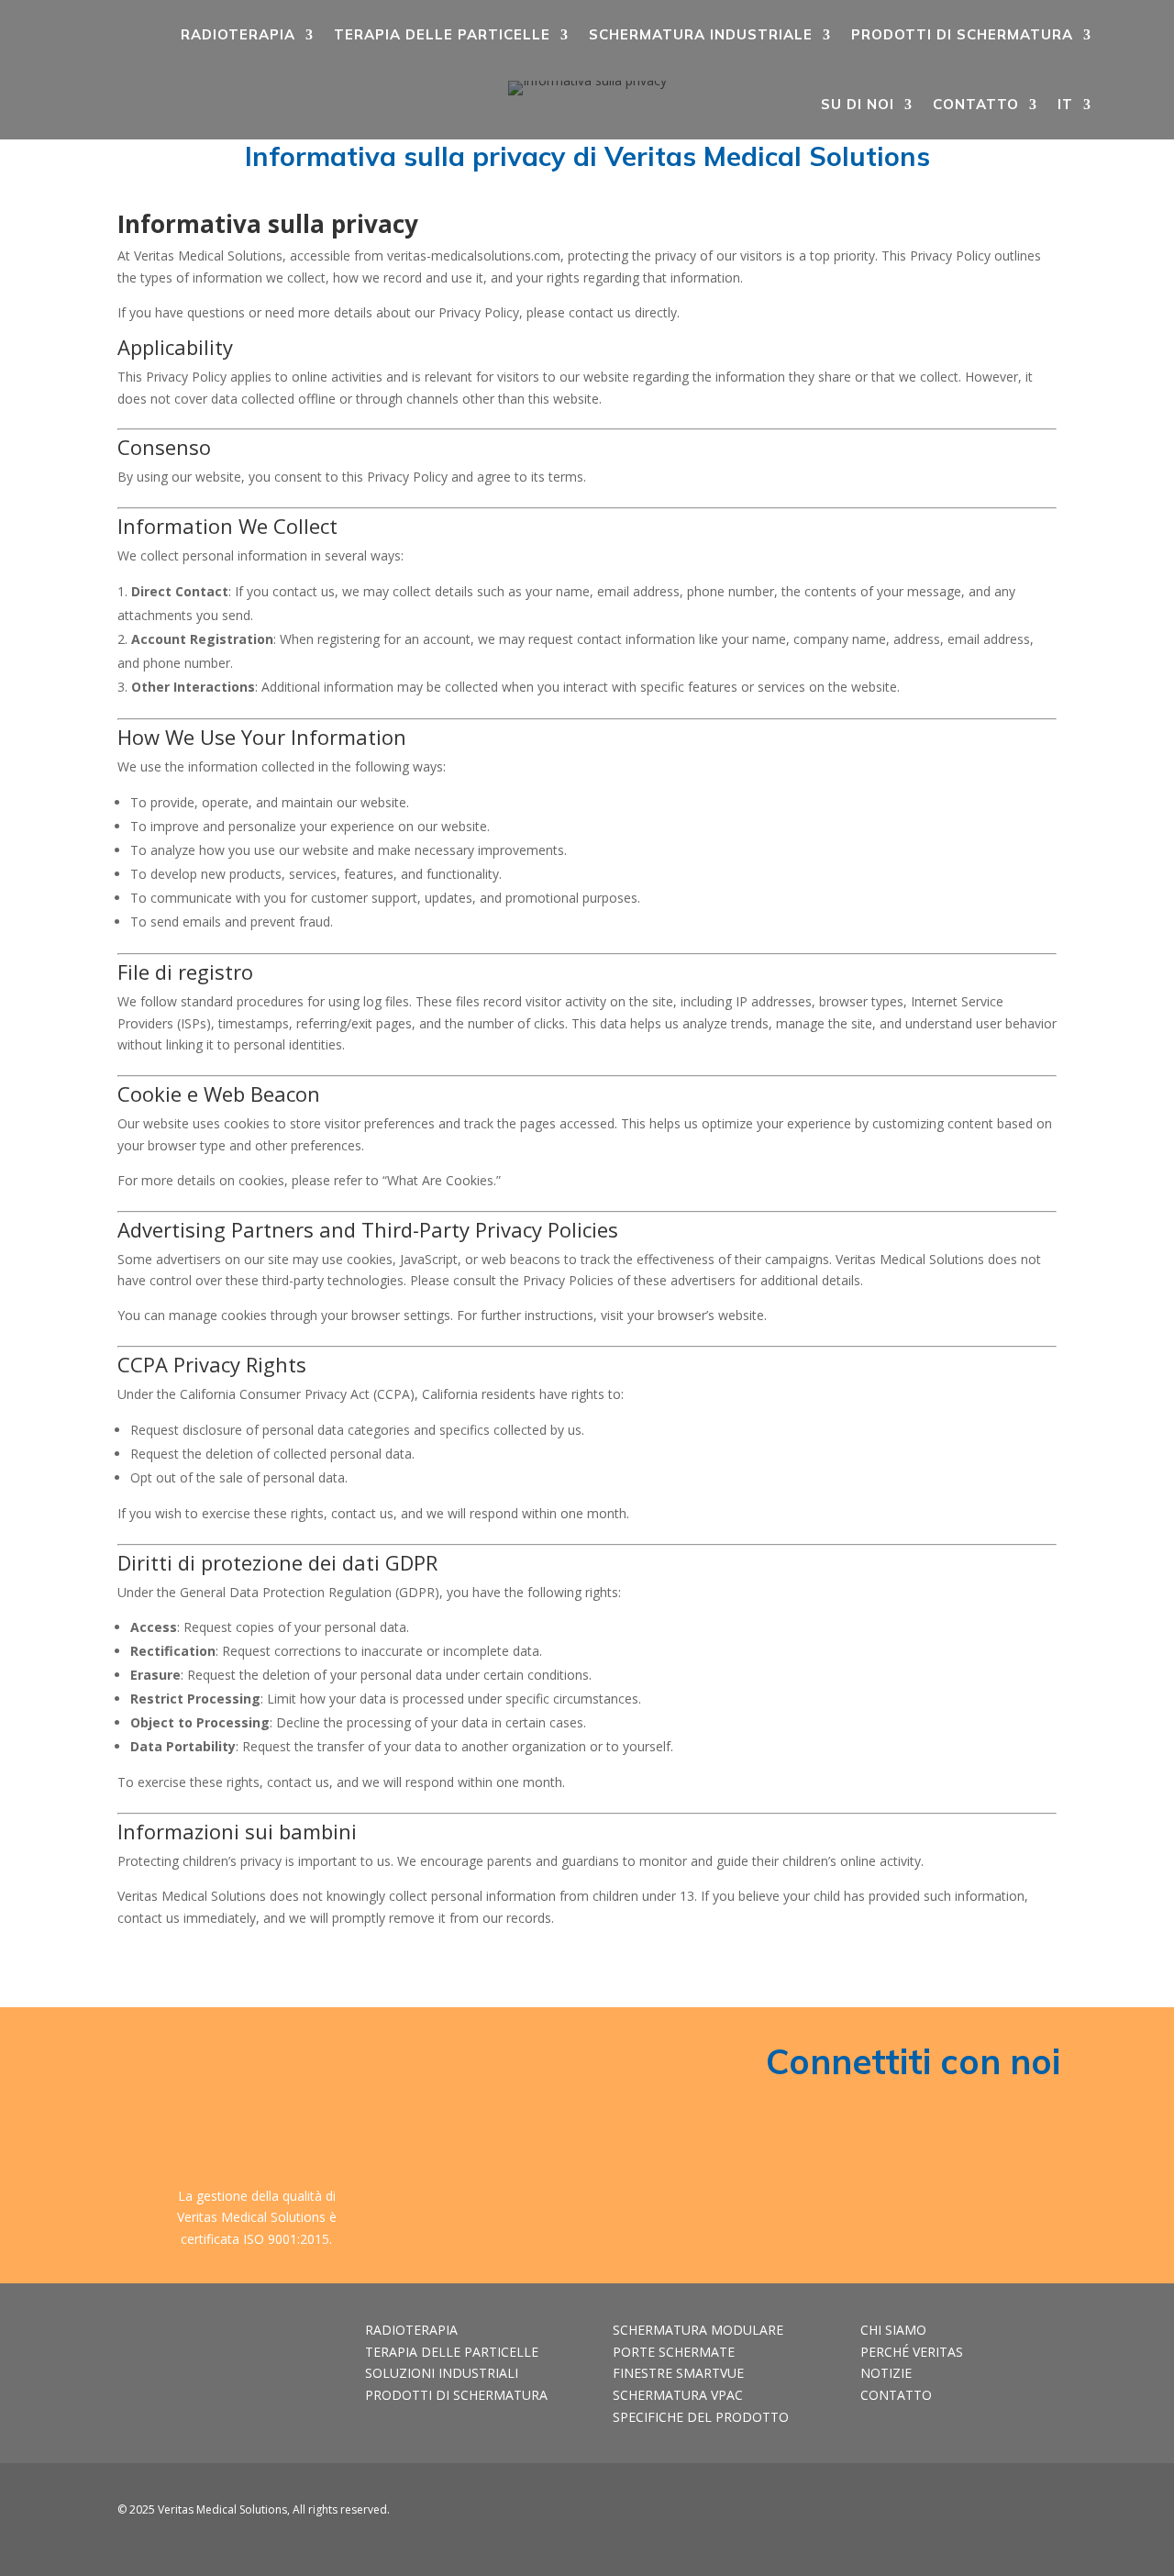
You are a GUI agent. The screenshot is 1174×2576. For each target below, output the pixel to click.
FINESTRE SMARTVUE (678, 2373)
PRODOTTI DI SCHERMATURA (962, 34)
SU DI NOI (858, 104)
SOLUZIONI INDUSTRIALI (442, 2373)
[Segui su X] (1026, 2514)
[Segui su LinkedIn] (990, 2514)
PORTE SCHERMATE (674, 2352)
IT (1065, 104)
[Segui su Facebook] (953, 2514)
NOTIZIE (886, 2373)
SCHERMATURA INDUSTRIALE (701, 34)
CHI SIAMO (893, 2330)
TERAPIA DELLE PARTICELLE (442, 34)
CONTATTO (976, 104)
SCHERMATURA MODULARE (698, 2330)
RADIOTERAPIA (238, 34)
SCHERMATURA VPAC (678, 2395)
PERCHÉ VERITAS (912, 2352)
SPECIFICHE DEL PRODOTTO (701, 2417)
